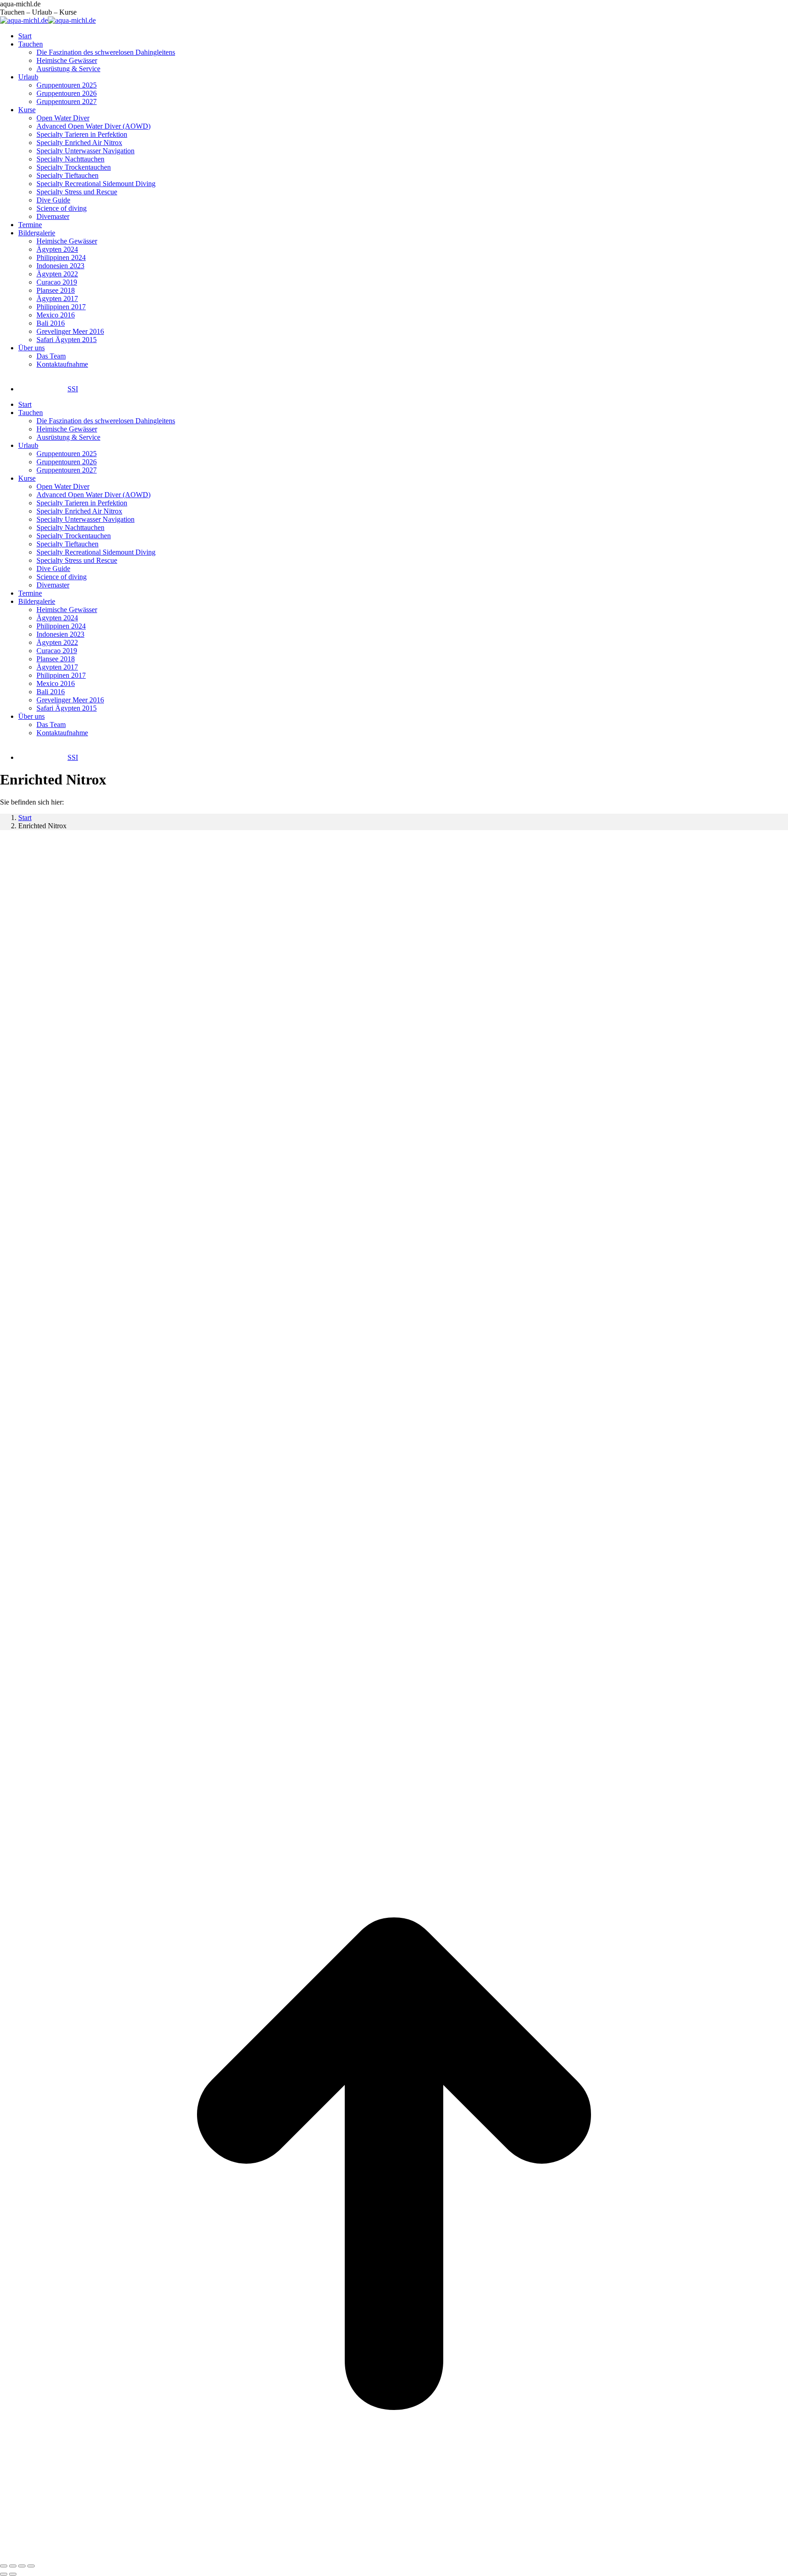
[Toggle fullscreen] (22, 2566)
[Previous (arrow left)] (4, 2574)
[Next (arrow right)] (13, 2574)
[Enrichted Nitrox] (349, 1765)
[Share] (13, 2566)
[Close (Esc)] (4, 2566)
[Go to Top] (394, 2555)
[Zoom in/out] (31, 2566)
